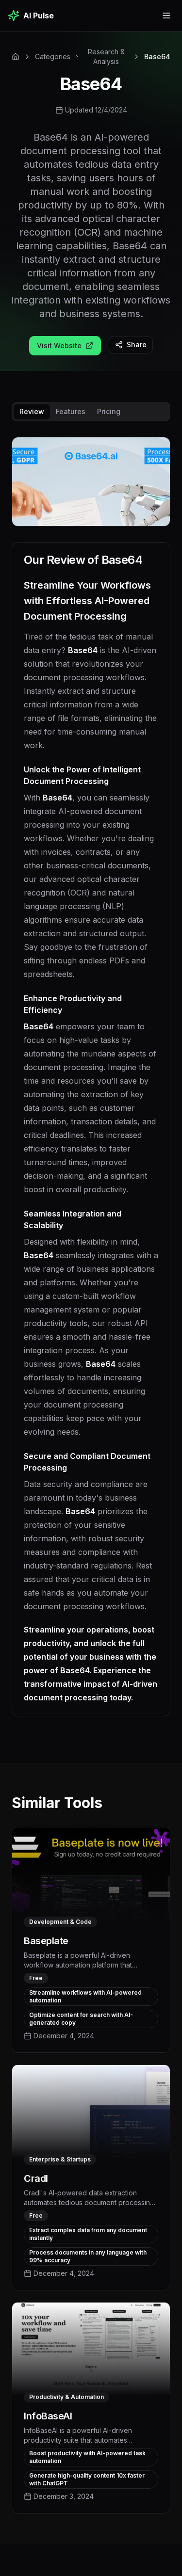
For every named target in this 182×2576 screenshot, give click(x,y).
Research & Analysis (106, 56)
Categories (53, 56)
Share (137, 344)
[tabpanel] (91, 1084)
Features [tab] (71, 411)
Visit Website (59, 345)
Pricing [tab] (109, 411)
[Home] (16, 57)
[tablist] (91, 412)
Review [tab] (32, 411)
